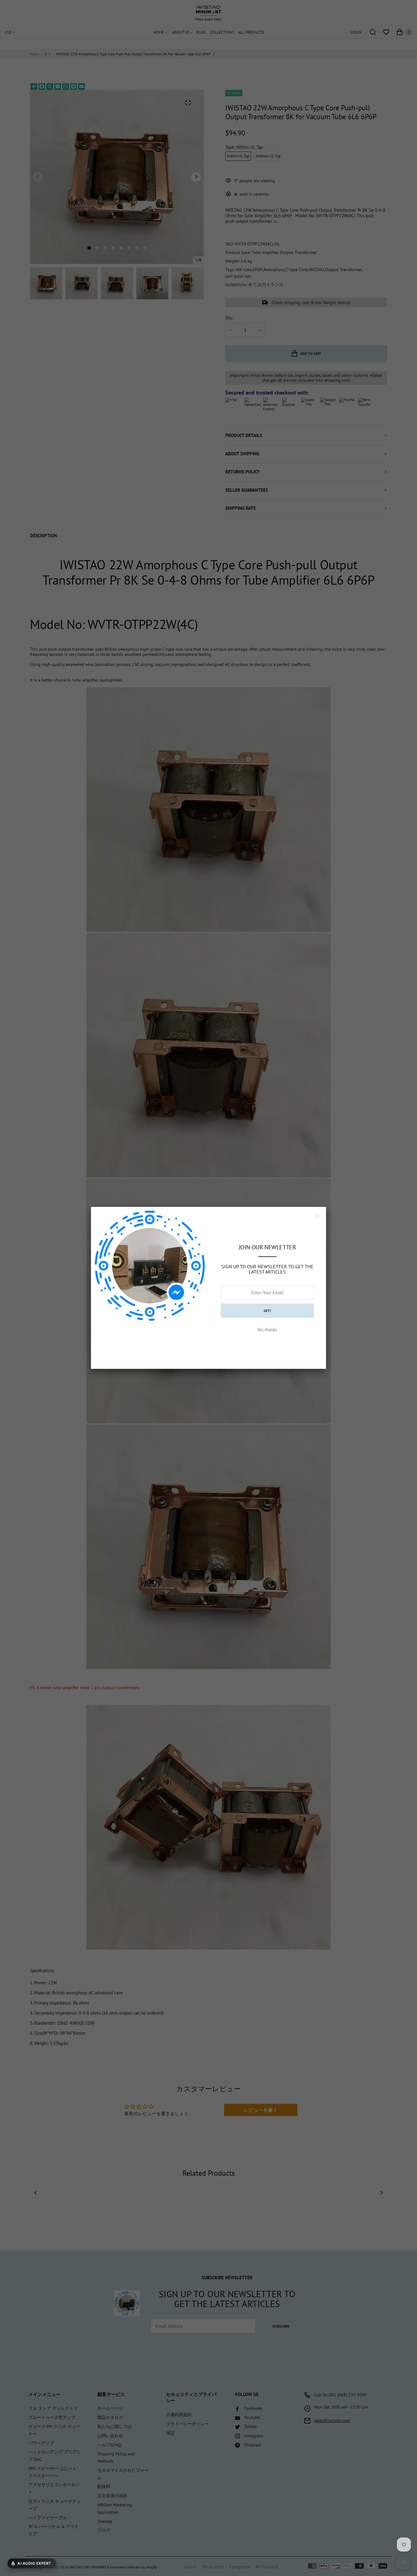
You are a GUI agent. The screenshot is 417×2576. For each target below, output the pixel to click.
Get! (267, 1311)
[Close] (317, 1216)
